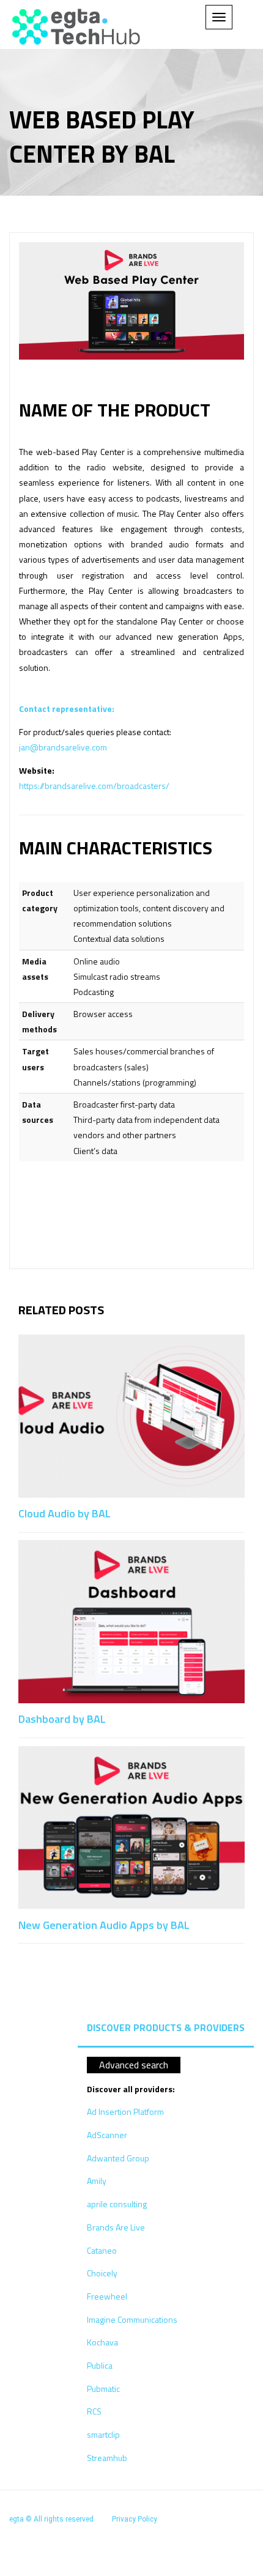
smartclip (103, 2434)
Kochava (102, 2342)
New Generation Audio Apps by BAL (104, 1925)
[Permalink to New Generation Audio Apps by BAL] (131, 1826)
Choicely (102, 2273)
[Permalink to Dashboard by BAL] (131, 1620)
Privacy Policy (135, 2519)
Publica (100, 2365)
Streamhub (107, 2458)
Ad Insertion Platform (125, 2112)
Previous (209, 1304)
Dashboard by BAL (62, 1719)
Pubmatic (103, 2389)
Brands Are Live (116, 2227)
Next (237, 1304)
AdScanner (107, 2135)
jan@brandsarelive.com (63, 747)
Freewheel (107, 2296)
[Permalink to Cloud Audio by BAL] (131, 1415)
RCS (94, 2411)
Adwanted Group (118, 2158)
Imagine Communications (132, 2319)
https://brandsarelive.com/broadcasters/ (94, 786)
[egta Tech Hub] (76, 27)
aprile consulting (117, 2204)
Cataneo (102, 2250)
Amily (97, 2181)
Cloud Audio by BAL (65, 1513)
